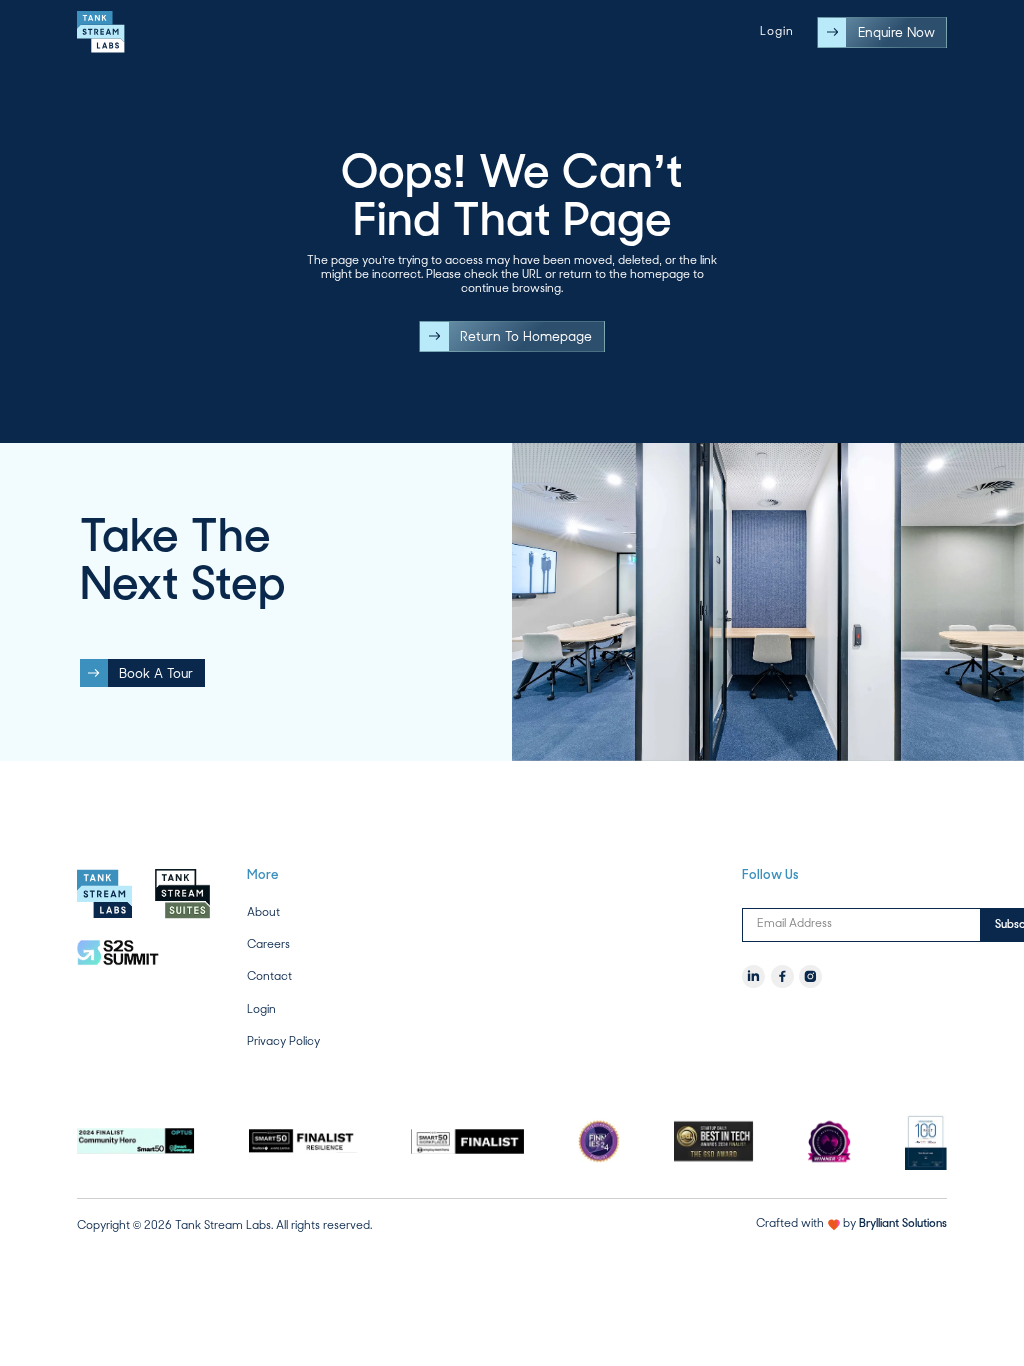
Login (777, 32)
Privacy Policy (283, 1041)
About (263, 912)
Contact (269, 976)
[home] (101, 32)
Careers (268, 944)
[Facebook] (782, 976)
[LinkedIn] (753, 976)
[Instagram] (810, 976)
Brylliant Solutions (903, 1224)
